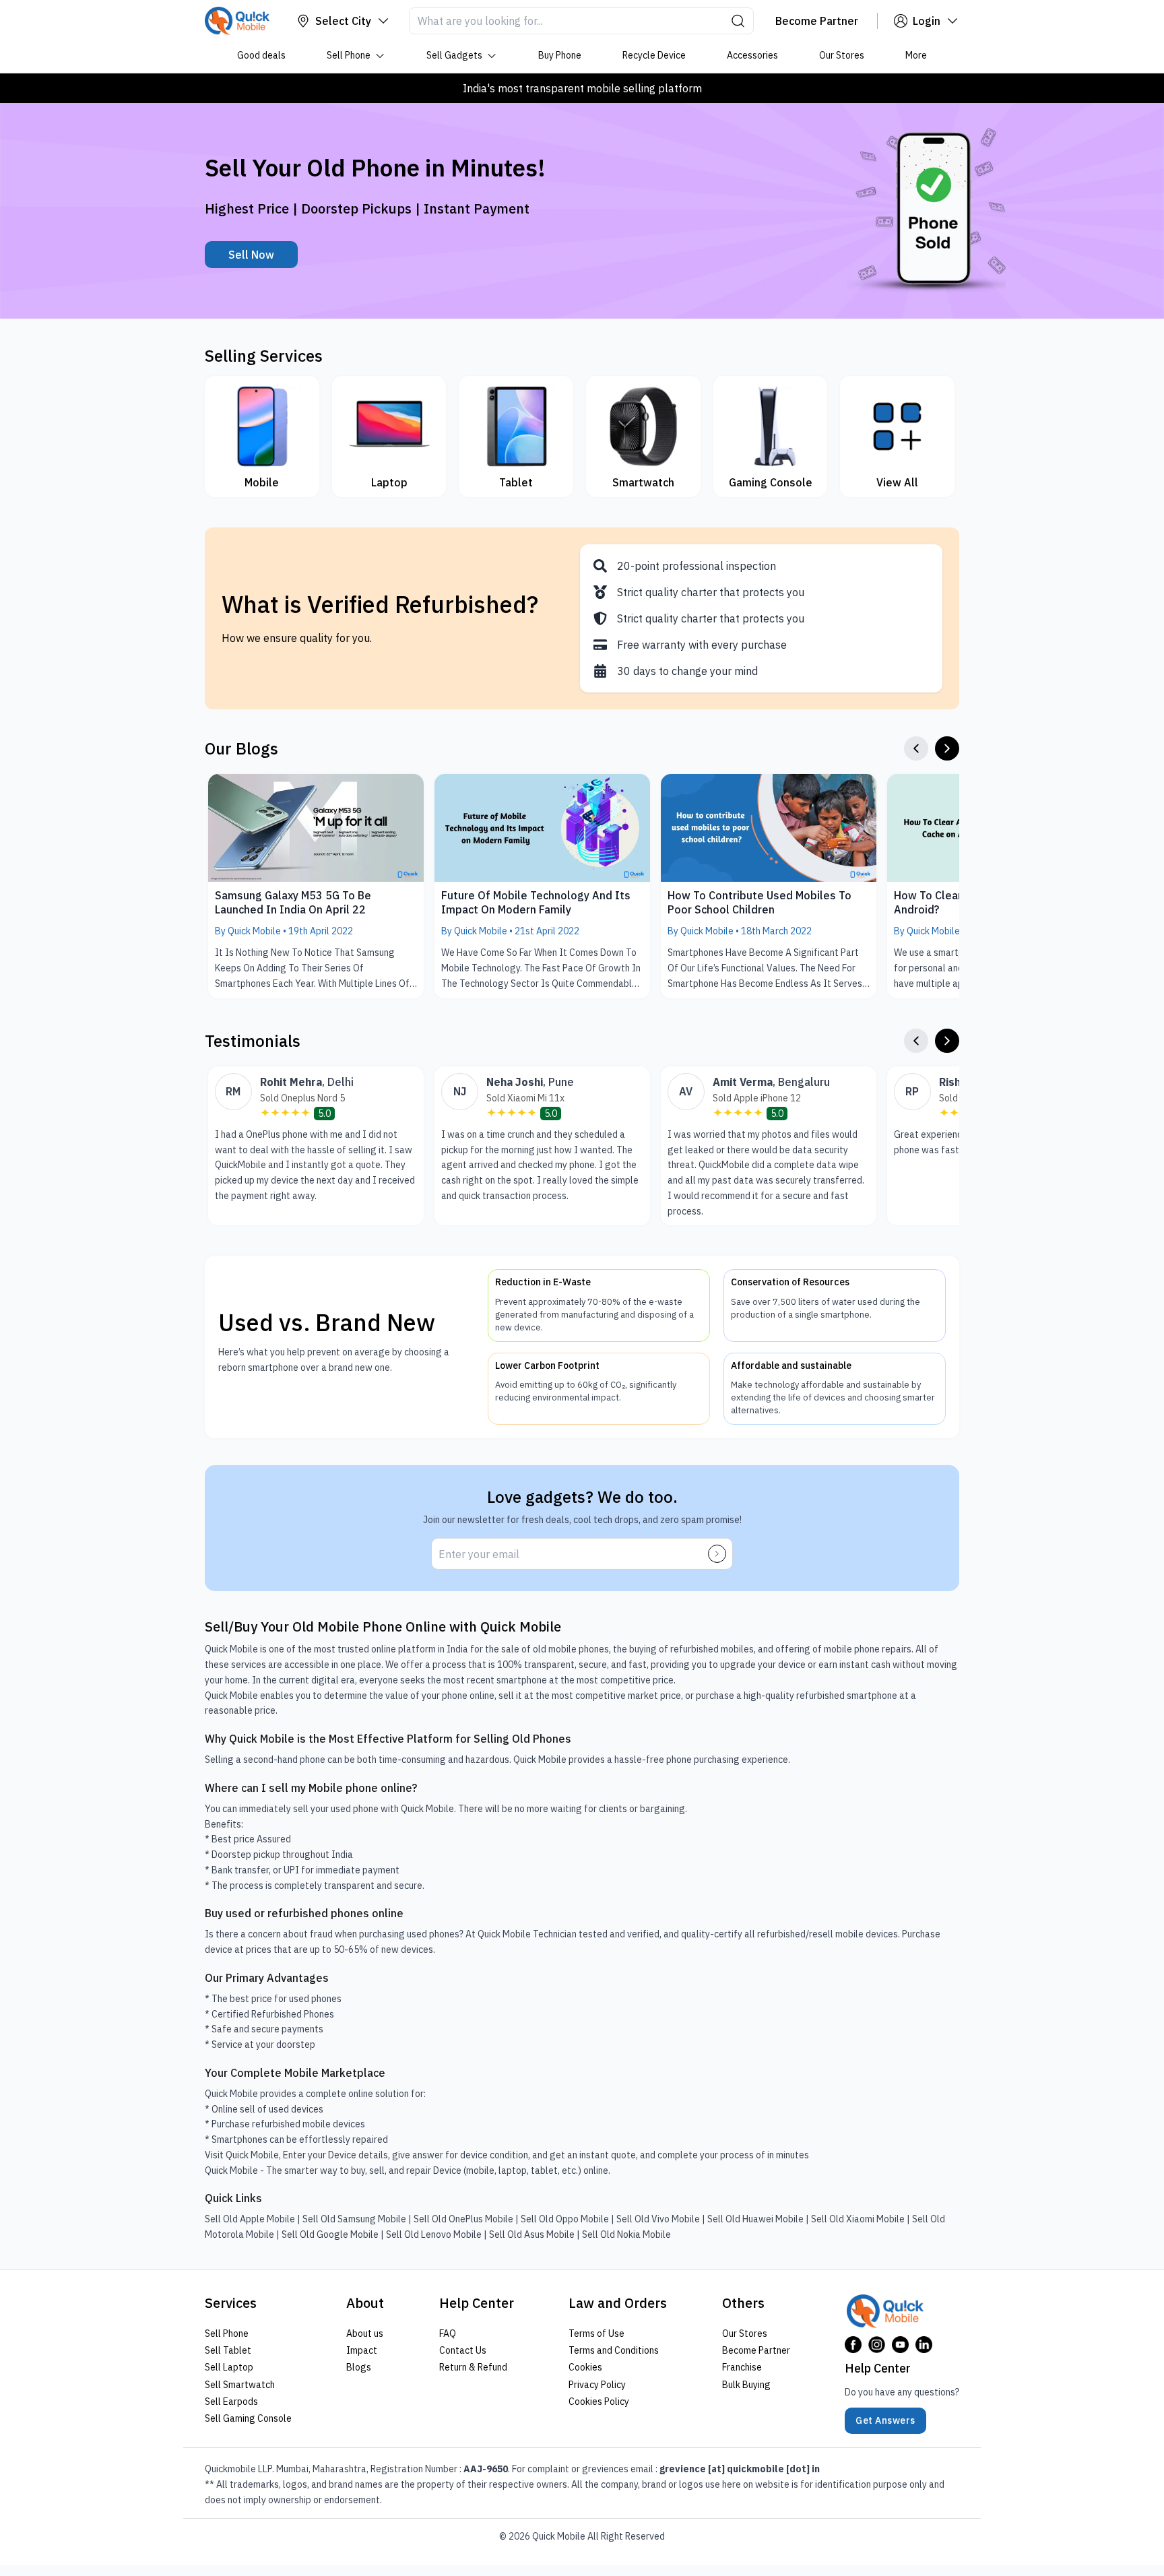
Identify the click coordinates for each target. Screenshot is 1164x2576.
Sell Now (251, 255)
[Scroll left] (916, 748)
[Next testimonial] (947, 1041)
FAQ (448, 2333)
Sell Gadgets (454, 55)
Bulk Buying (746, 2384)
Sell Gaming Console (248, 2418)
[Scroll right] (947, 748)
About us (365, 2333)
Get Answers (885, 2420)
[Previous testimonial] (916, 1041)
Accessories (752, 55)
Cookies (585, 2367)
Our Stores (842, 55)
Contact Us (463, 2350)
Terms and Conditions (614, 2350)
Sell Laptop (229, 2367)
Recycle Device (654, 55)
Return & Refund (473, 2367)
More (916, 55)
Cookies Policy (599, 2402)
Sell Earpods (231, 2402)
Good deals (261, 55)
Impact (362, 2350)
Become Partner (756, 2350)
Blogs (359, 2367)
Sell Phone (349, 55)
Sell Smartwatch (240, 2384)
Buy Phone (560, 55)
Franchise (742, 2367)
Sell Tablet (228, 2350)
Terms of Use (596, 2333)
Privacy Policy (597, 2384)
